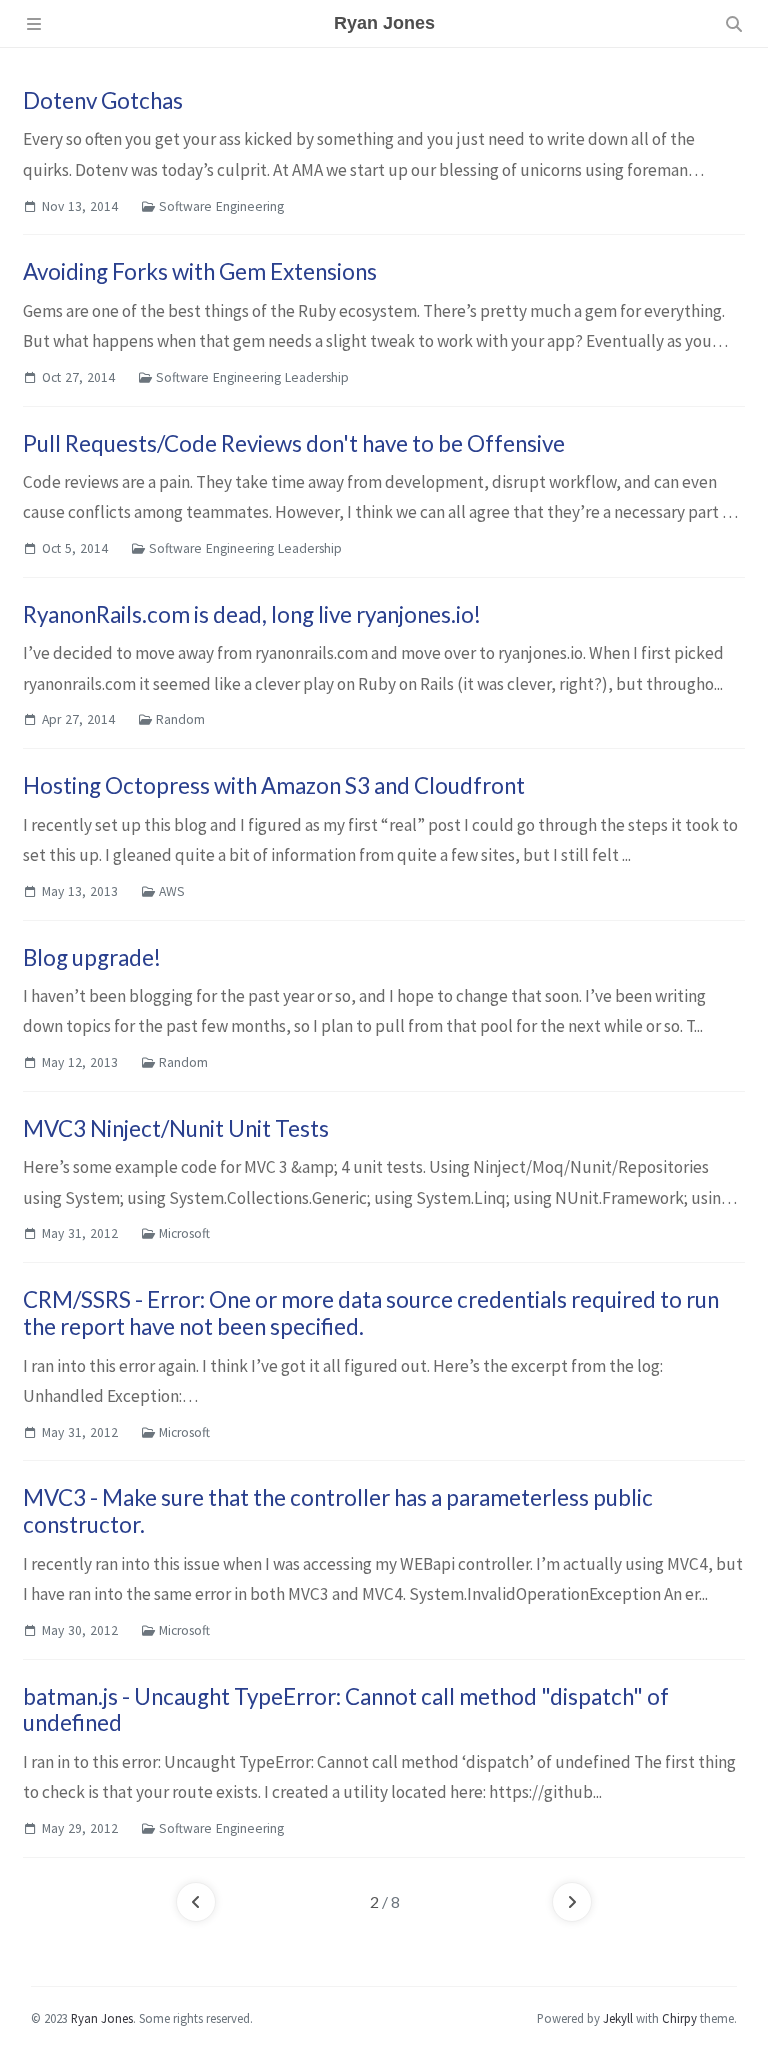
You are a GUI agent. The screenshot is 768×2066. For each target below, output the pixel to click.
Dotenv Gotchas (103, 100)
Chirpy (679, 2018)
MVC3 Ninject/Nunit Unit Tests (176, 1128)
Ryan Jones (102, 2018)
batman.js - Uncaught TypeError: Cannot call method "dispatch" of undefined (346, 1710)
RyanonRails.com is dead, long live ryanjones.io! (252, 614)
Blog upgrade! (92, 957)
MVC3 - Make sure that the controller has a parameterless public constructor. (338, 1511)
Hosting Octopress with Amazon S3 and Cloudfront (274, 785)
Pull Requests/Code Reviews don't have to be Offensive (294, 443)
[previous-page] (196, 1902)
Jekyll (618, 2018)
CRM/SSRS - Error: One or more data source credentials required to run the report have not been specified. (371, 1313)
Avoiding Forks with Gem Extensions (200, 271)
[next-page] (572, 1902)
